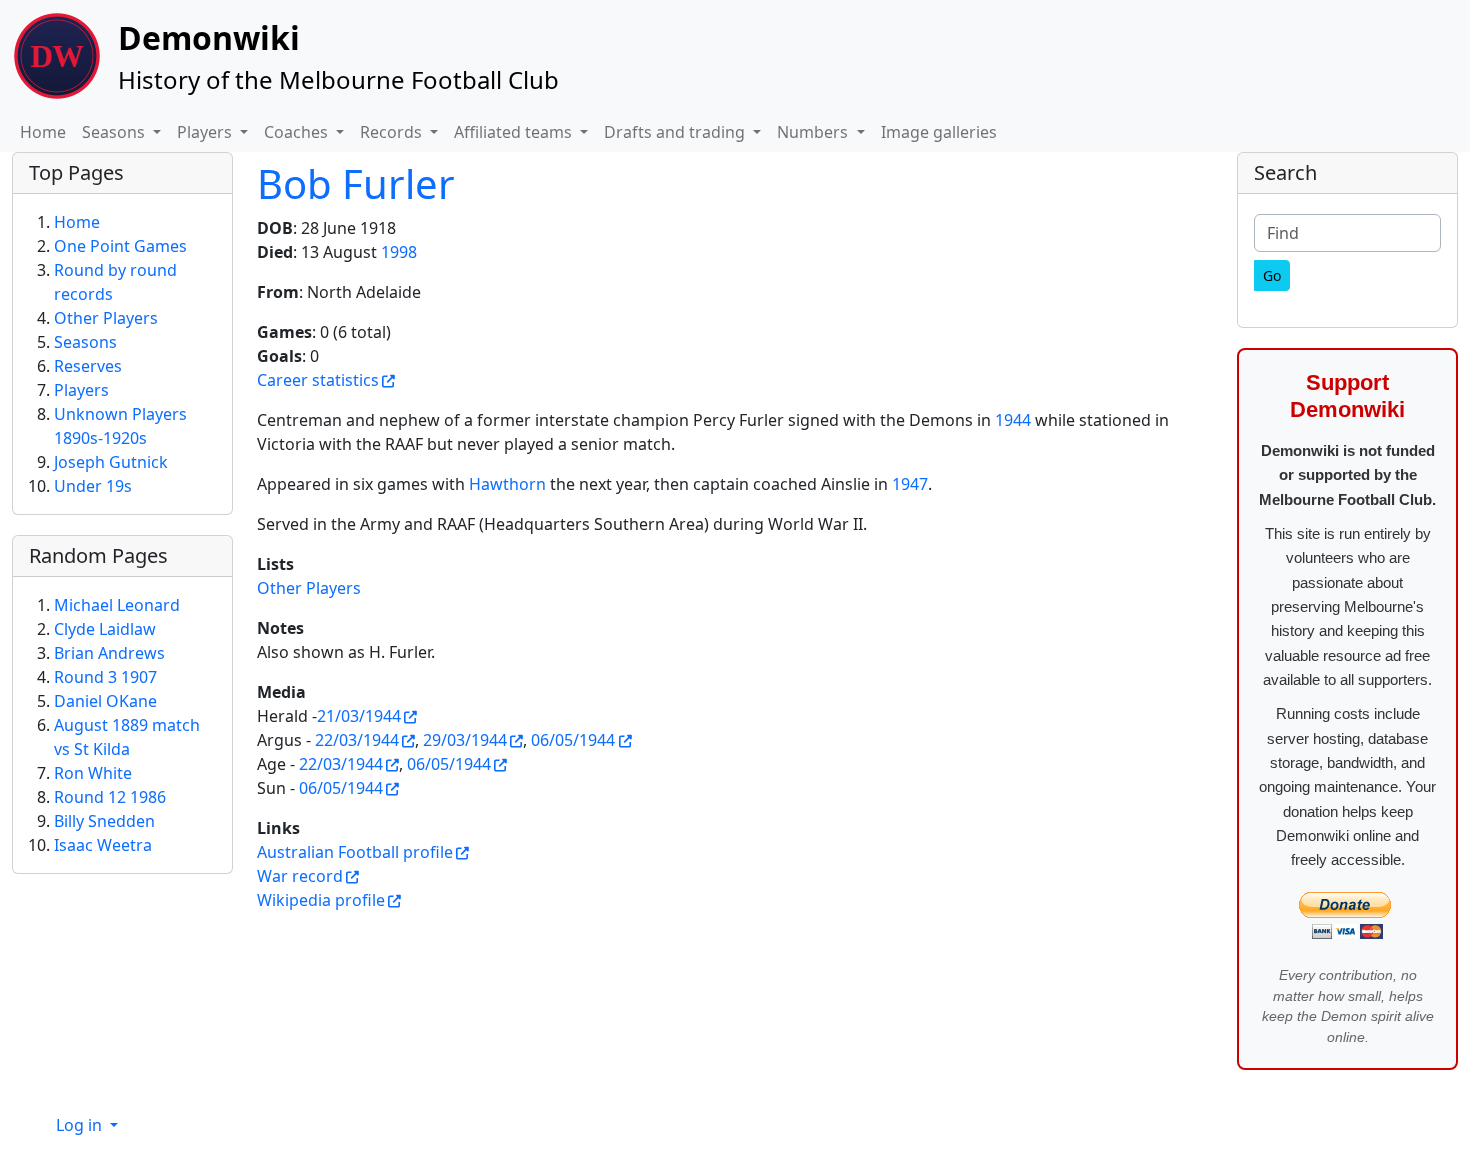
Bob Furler (356, 183)
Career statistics (318, 380)
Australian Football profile (355, 852)
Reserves (88, 366)
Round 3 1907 (105, 677)
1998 (399, 252)
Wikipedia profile (321, 900)
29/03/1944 (465, 740)
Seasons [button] (115, 132)
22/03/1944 (357, 740)
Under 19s (93, 486)
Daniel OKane (105, 701)
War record (300, 876)
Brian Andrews (109, 653)
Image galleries (939, 132)
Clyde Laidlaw (105, 629)
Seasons (85, 342)
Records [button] (393, 132)
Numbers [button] (814, 132)
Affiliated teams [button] (515, 132)
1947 (910, 484)
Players (81, 390)
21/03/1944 (359, 716)
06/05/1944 (573, 740)
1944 (1013, 420)
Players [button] (206, 132)
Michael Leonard (117, 605)
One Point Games (120, 246)
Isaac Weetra (103, 845)
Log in (81, 1125)
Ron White (93, 773)
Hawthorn (507, 484)
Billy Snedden (104, 821)
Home (43, 132)
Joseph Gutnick (111, 462)
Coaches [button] (298, 132)
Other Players (309, 588)
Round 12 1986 (110, 797)
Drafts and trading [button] (676, 132)
